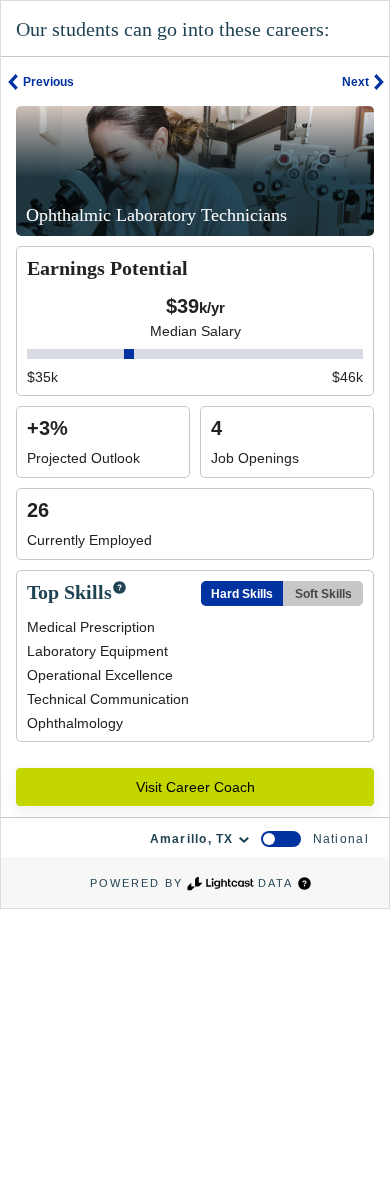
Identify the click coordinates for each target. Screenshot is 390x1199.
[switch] (281, 839)
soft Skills (323, 594)
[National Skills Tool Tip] (119, 589)
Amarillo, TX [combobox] (192, 839)
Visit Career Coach (195, 787)
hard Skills (242, 594)
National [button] (341, 839)
